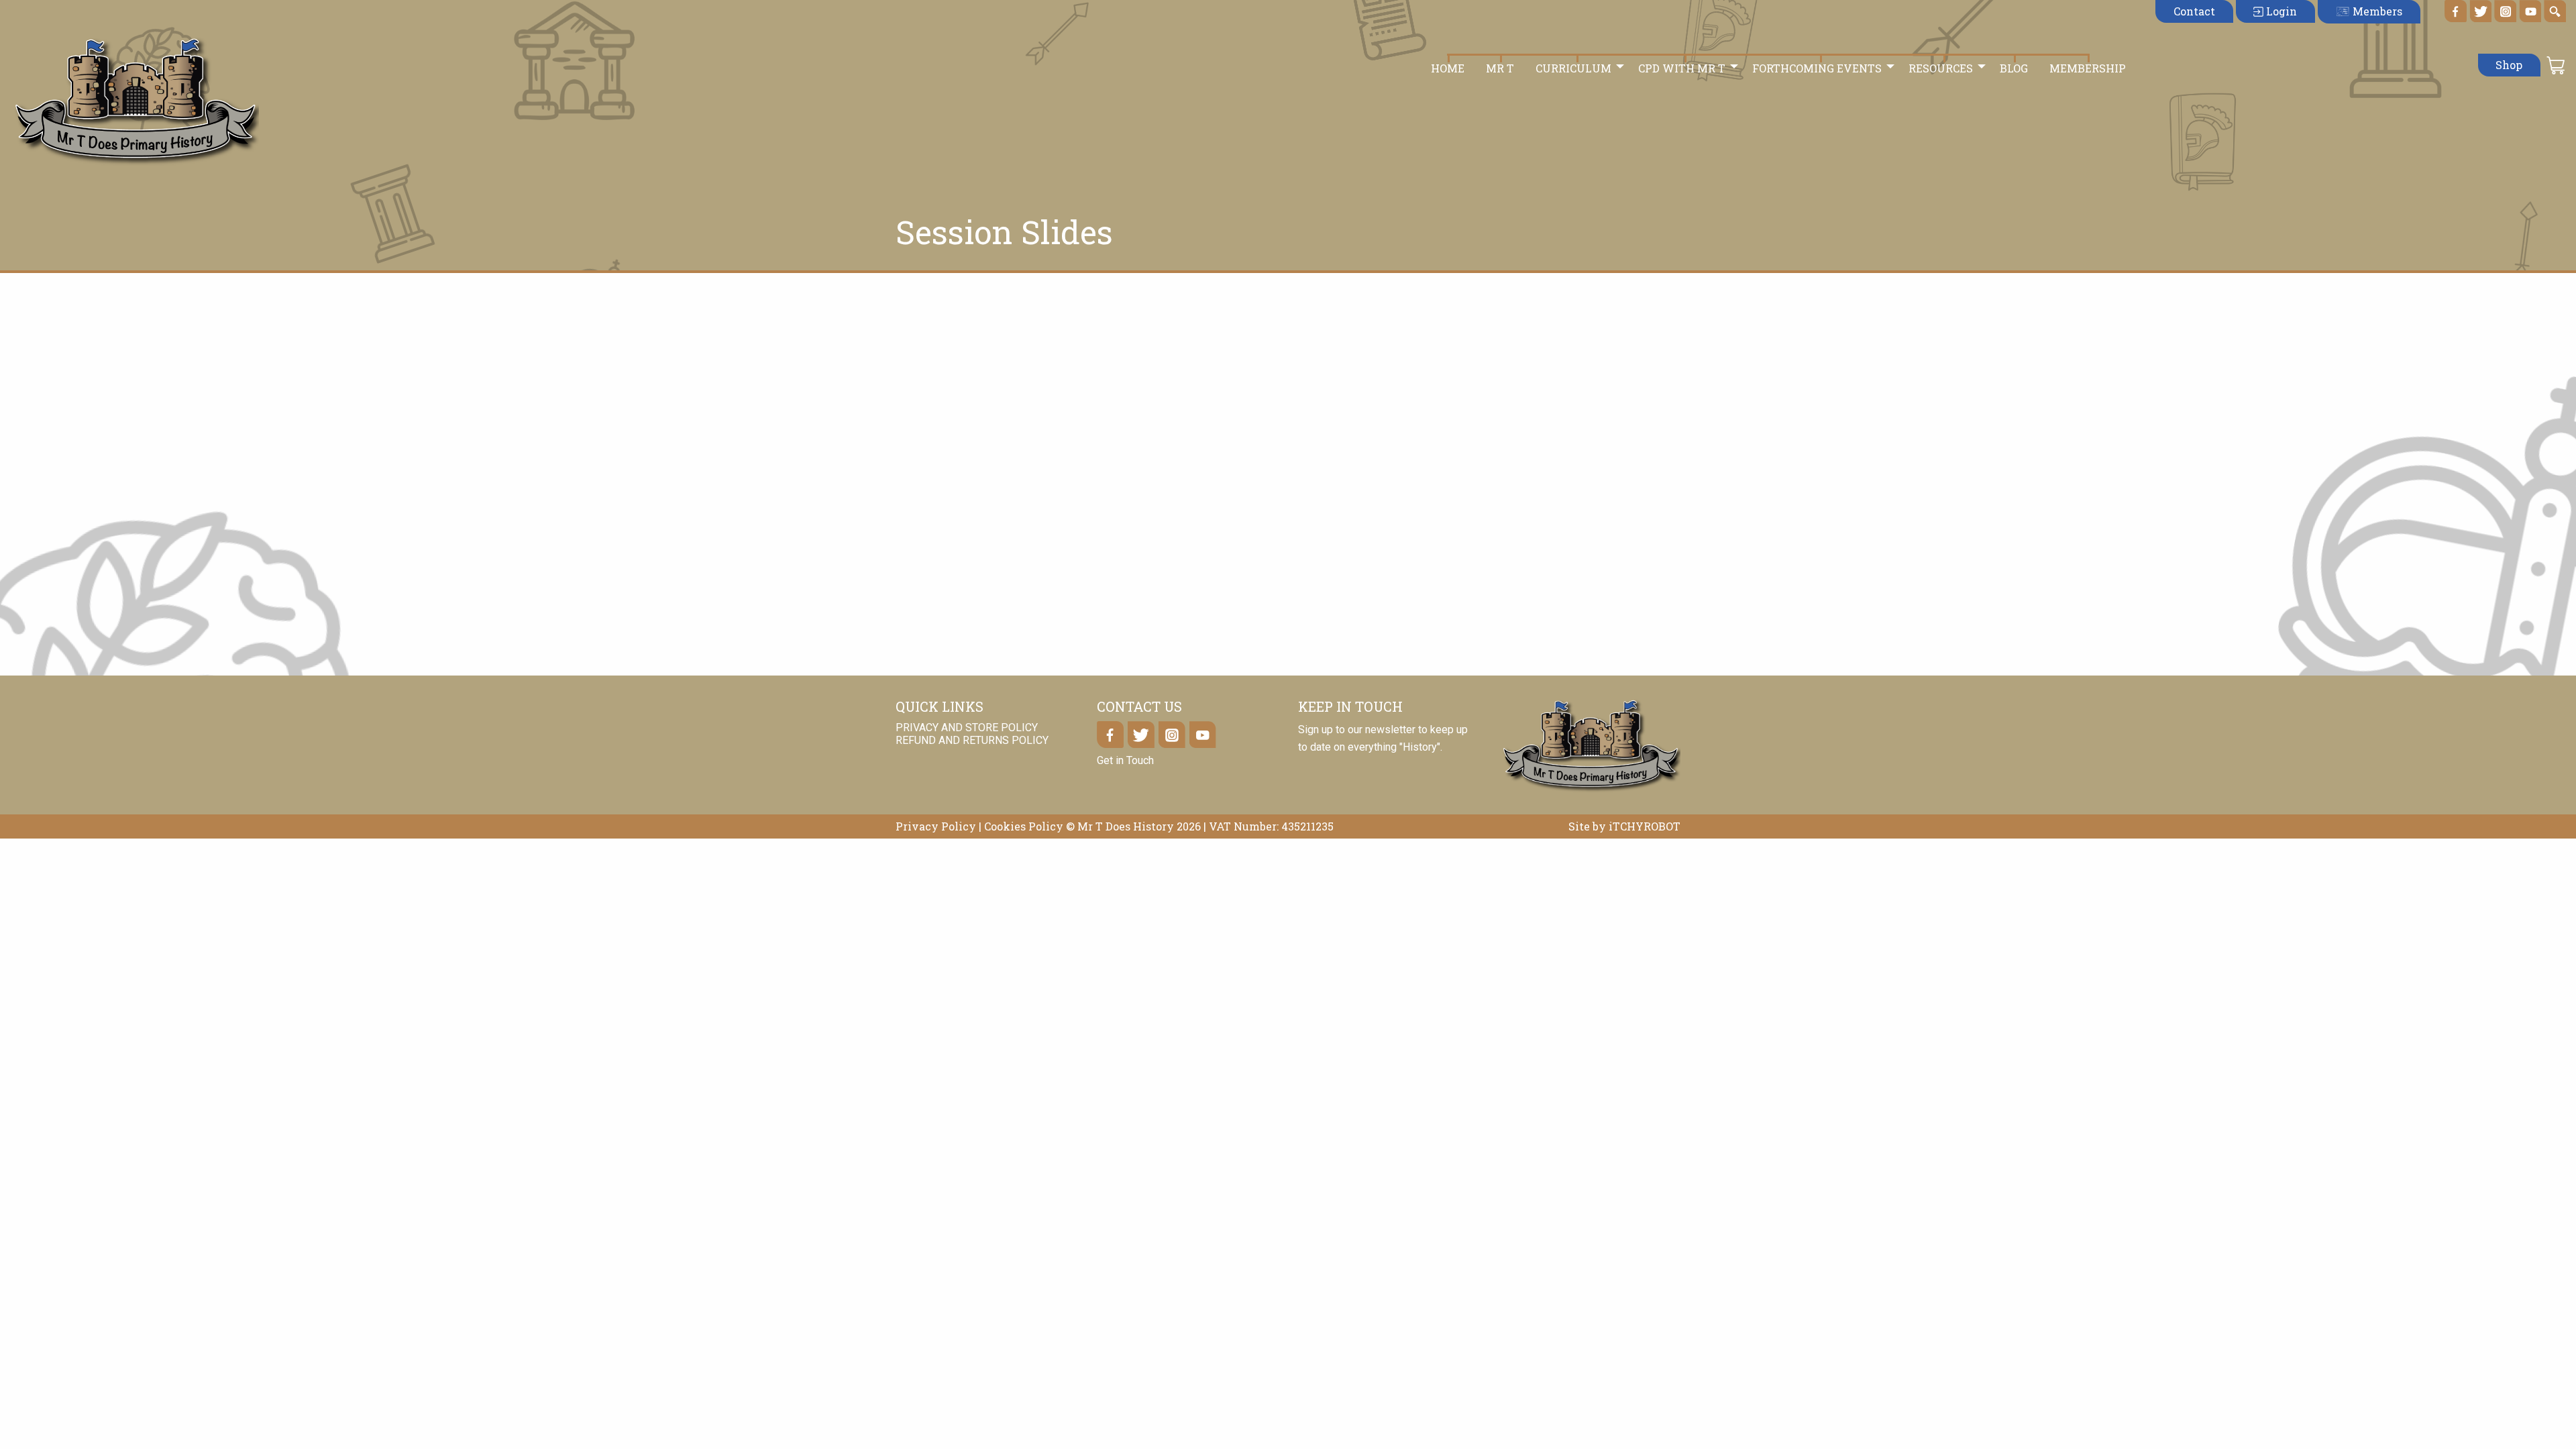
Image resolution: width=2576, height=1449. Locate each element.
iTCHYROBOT (1645, 826)
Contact (2194, 11)
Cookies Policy (1024, 826)
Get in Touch (1125, 760)
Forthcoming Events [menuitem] (1817, 68)
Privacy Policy (936, 826)
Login (2280, 11)
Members (2376, 11)
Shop (2509, 65)
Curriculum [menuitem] (1573, 68)
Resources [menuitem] (1941, 68)
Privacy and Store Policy (967, 728)
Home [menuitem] (1448, 68)
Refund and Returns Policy (972, 740)
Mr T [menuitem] (1500, 68)
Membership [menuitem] (2088, 68)
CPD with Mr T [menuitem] (1682, 68)
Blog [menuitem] (2014, 68)
